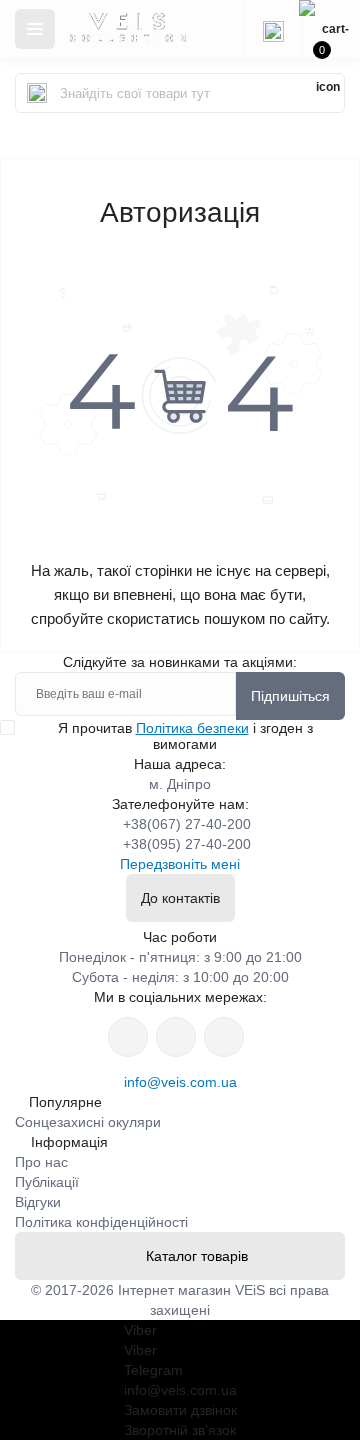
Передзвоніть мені (180, 864)
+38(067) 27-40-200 (187, 824)
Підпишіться (290, 696)
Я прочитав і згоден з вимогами (185, 736)
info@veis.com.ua (180, 1082)
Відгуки (38, 1202)
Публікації (47, 1182)
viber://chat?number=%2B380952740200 (224, 1037)
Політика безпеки (192, 728)
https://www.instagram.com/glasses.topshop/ (128, 1037)
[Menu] (35, 29)
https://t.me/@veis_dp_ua (176, 1037)
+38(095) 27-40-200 (187, 844)
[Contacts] (273, 29)
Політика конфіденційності (101, 1222)
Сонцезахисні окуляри (88, 1122)
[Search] (37, 93)
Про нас (41, 1162)
